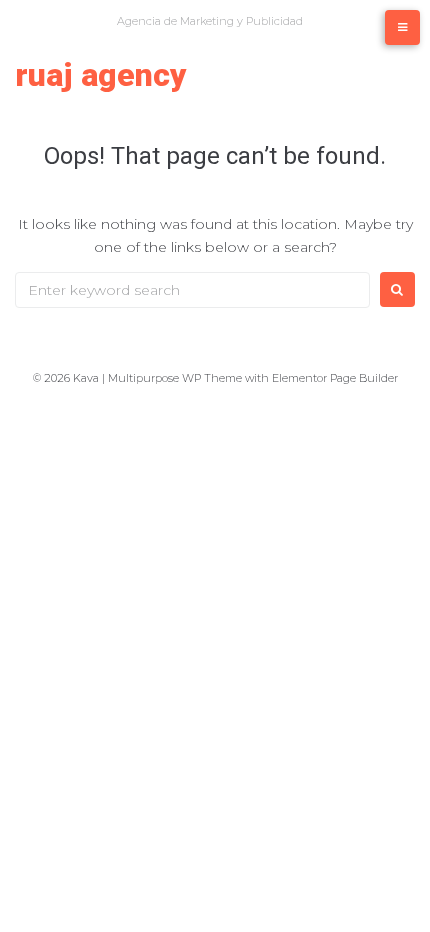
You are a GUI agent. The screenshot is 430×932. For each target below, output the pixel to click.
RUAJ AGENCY (101, 75)
